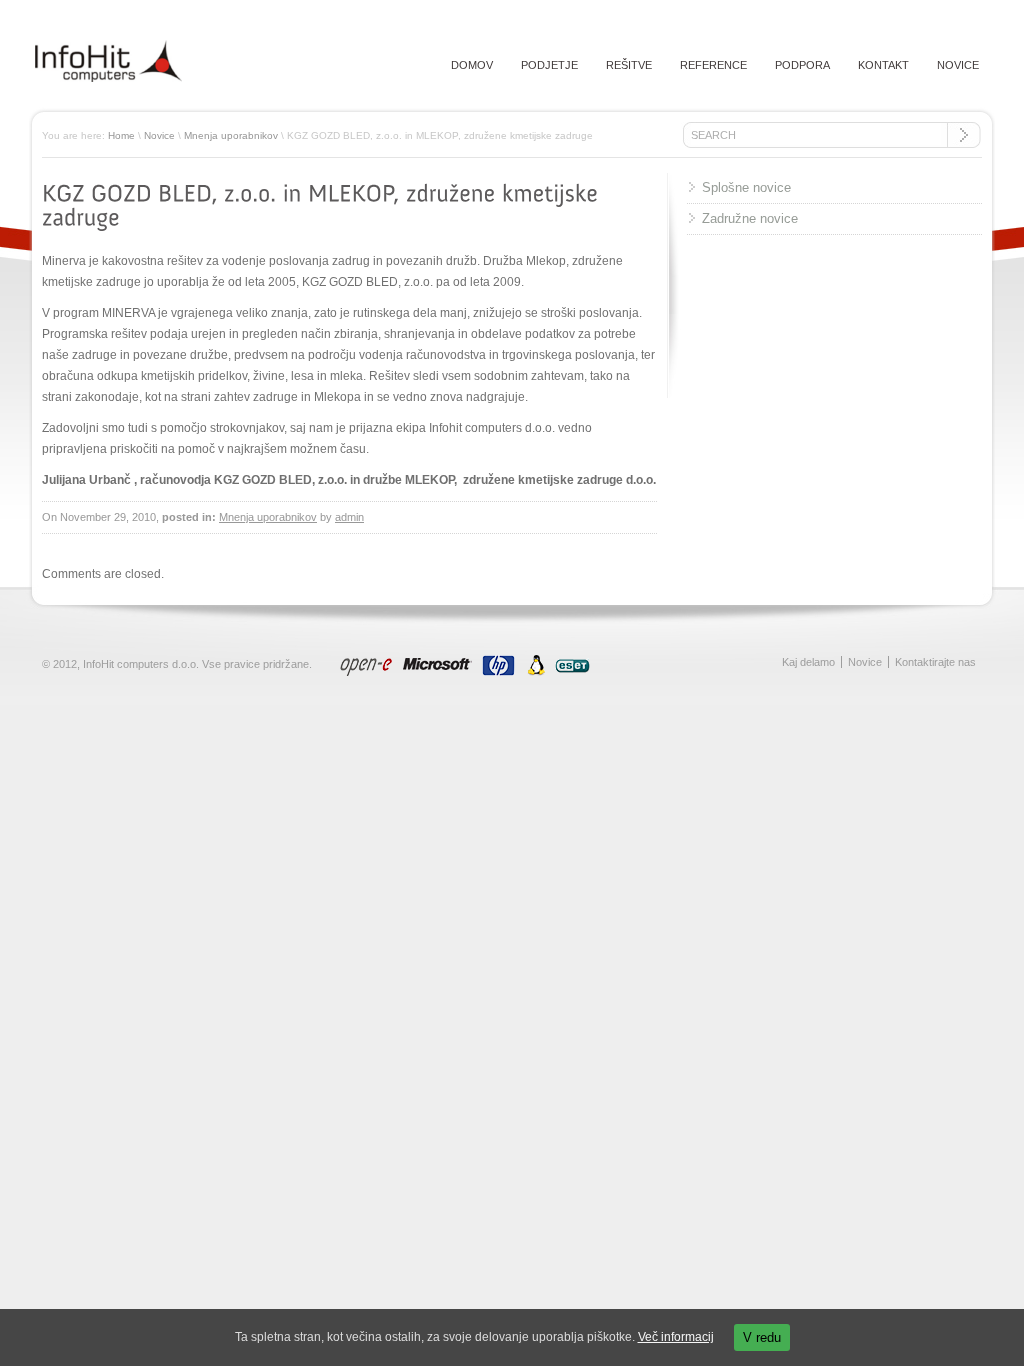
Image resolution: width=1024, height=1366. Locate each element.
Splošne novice (746, 187)
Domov (472, 65)
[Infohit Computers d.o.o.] (108, 78)
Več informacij (676, 1337)
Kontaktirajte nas (935, 662)
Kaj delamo (808, 662)
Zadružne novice (750, 218)
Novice (958, 65)
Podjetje (549, 65)
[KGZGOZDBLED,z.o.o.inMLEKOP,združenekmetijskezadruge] (323, 204)
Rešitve (629, 65)
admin (349, 517)
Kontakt (883, 65)
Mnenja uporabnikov (231, 135)
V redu (762, 1337)
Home (121, 135)
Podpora (802, 65)
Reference (713, 65)
